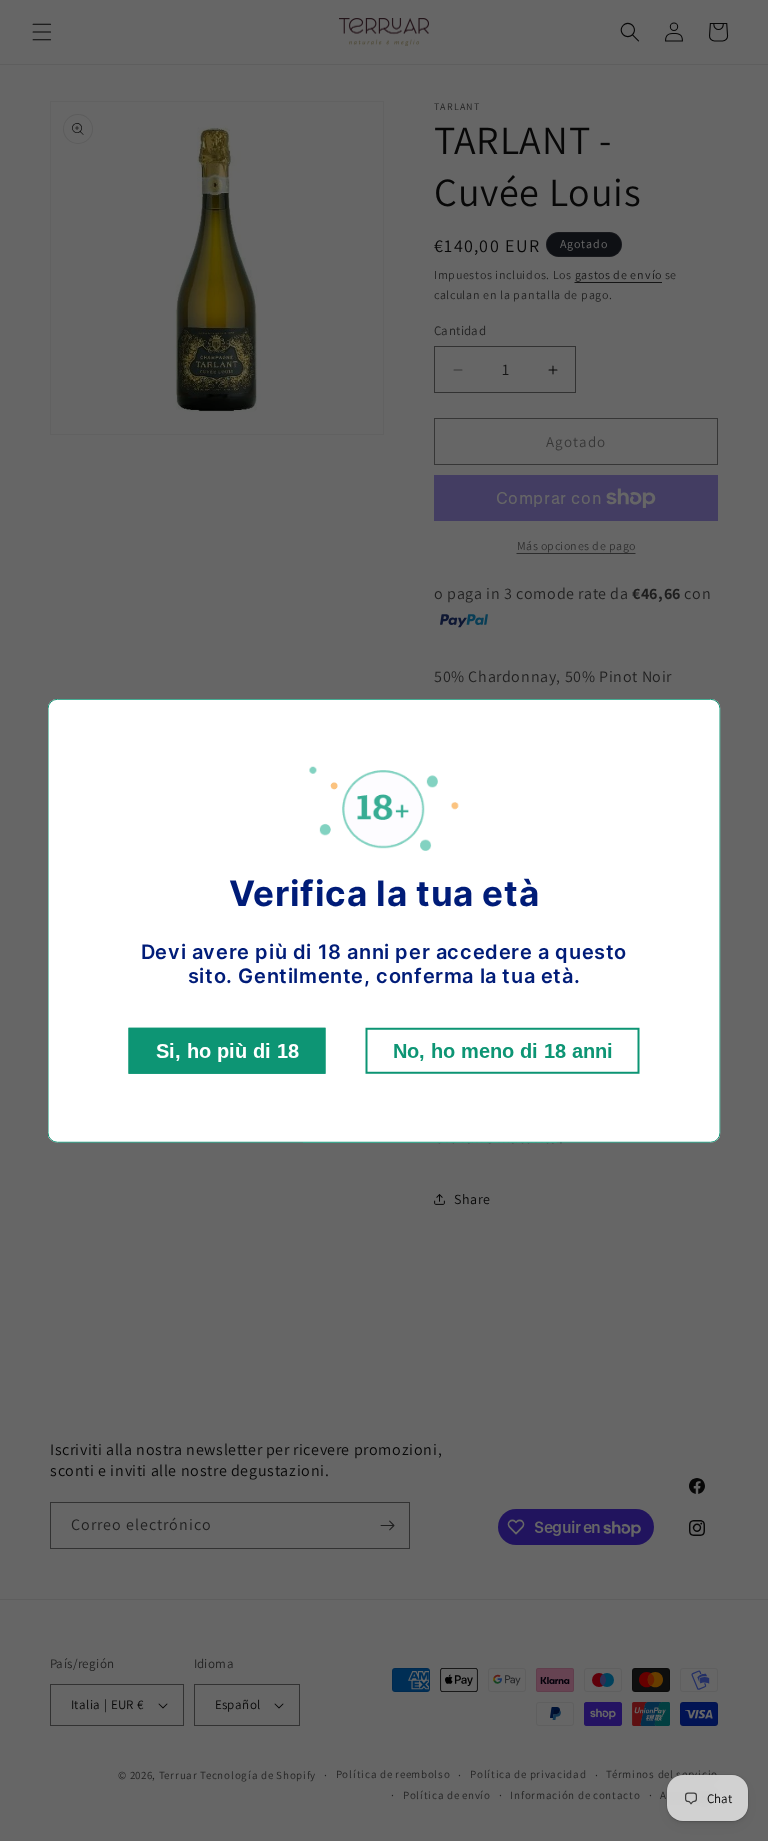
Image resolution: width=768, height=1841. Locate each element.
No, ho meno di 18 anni (503, 1051)
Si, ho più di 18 (227, 1051)
